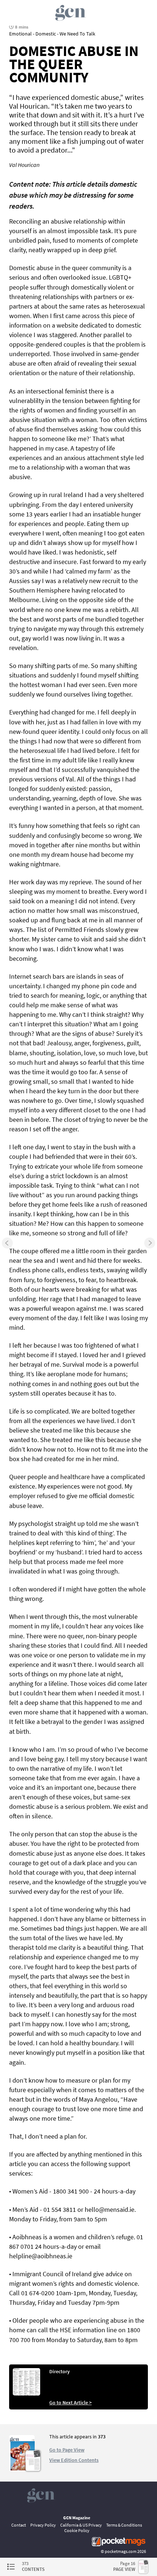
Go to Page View (67, 2450)
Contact (19, 2525)
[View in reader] (22, 2469)
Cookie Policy (77, 2530)
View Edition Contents (74, 2460)
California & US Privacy (81, 2525)
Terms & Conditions (124, 2525)
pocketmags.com (121, 2551)
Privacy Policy (43, 2525)
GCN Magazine (77, 2518)
